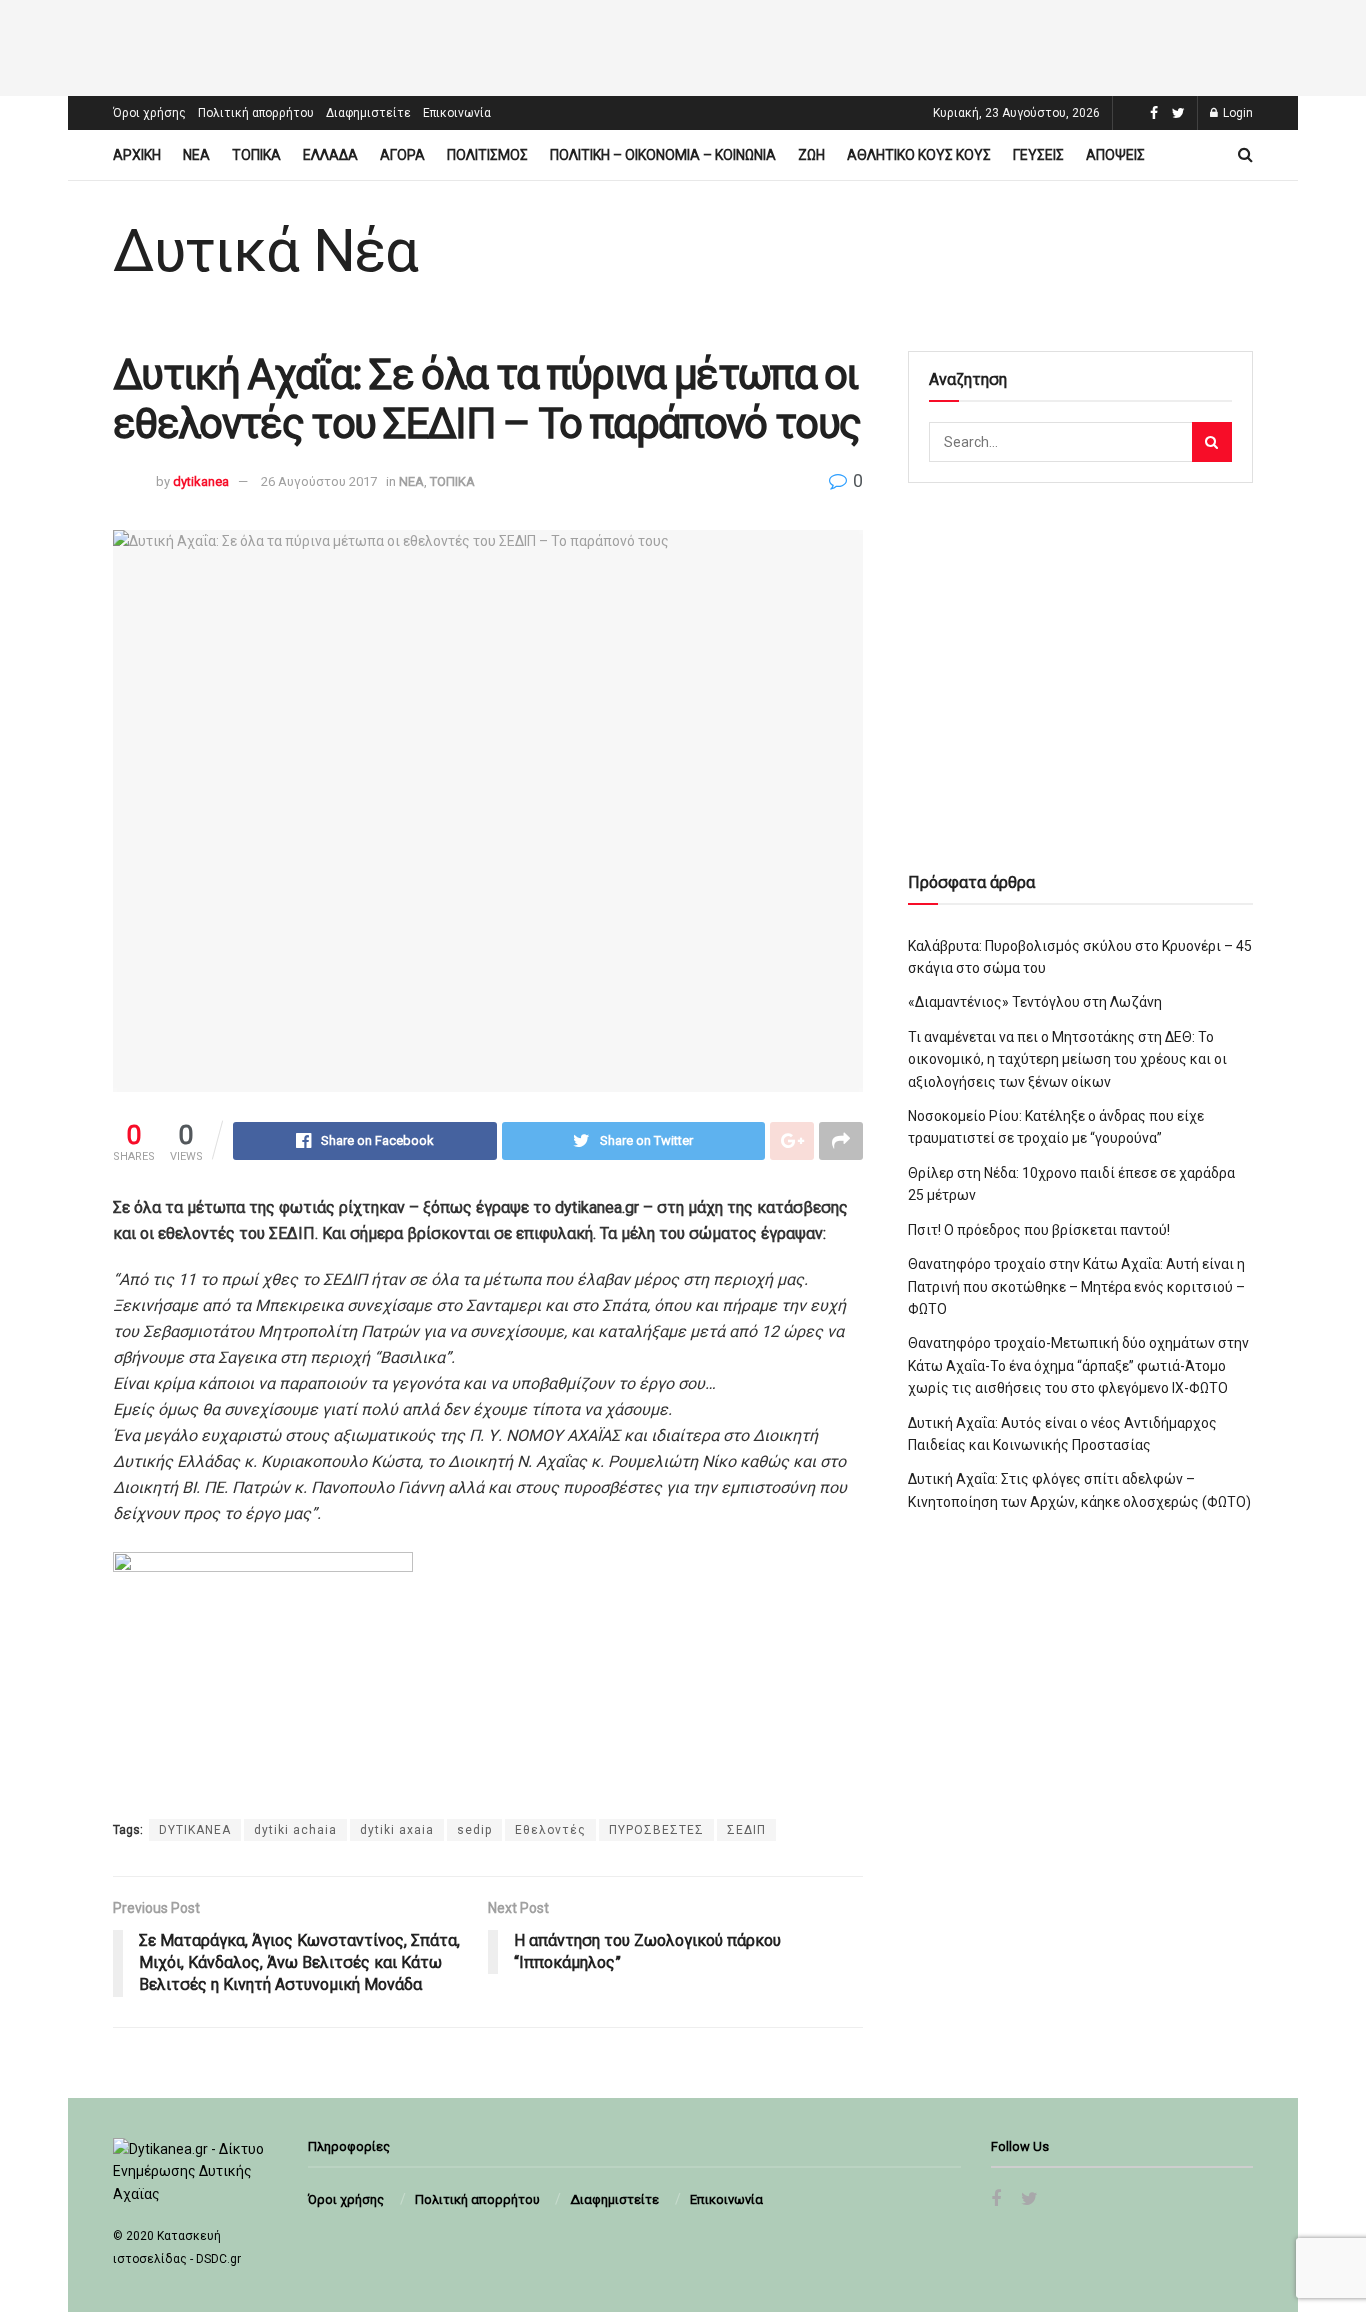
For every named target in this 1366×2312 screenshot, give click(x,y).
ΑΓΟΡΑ (402, 155)
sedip (474, 1830)
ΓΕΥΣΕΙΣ (1038, 155)
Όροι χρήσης (149, 113)
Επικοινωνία (457, 113)
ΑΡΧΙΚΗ (137, 155)
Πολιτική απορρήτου (256, 113)
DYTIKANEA (195, 1830)
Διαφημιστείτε (368, 113)
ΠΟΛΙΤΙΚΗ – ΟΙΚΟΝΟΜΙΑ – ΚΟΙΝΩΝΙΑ (663, 155)
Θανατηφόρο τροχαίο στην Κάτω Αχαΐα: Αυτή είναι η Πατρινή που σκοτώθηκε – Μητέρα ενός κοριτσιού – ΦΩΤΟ (1076, 1286)
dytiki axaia (397, 1830)
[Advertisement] (683, 45)
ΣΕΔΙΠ (746, 1830)
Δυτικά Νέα (265, 251)
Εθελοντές (550, 1830)
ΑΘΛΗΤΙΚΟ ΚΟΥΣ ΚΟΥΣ (919, 155)
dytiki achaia (295, 1830)
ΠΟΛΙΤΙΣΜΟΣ (487, 155)
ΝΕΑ (196, 155)
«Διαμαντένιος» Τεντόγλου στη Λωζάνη (1035, 1002)
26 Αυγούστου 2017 (319, 481)
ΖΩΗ (811, 155)
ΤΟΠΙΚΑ (256, 155)
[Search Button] (1212, 442)
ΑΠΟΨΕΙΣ (1115, 155)
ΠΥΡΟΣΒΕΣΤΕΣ (656, 1830)
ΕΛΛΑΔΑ (330, 155)
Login (1236, 113)
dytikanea (201, 481)
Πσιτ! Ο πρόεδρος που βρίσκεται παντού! (1039, 1230)
